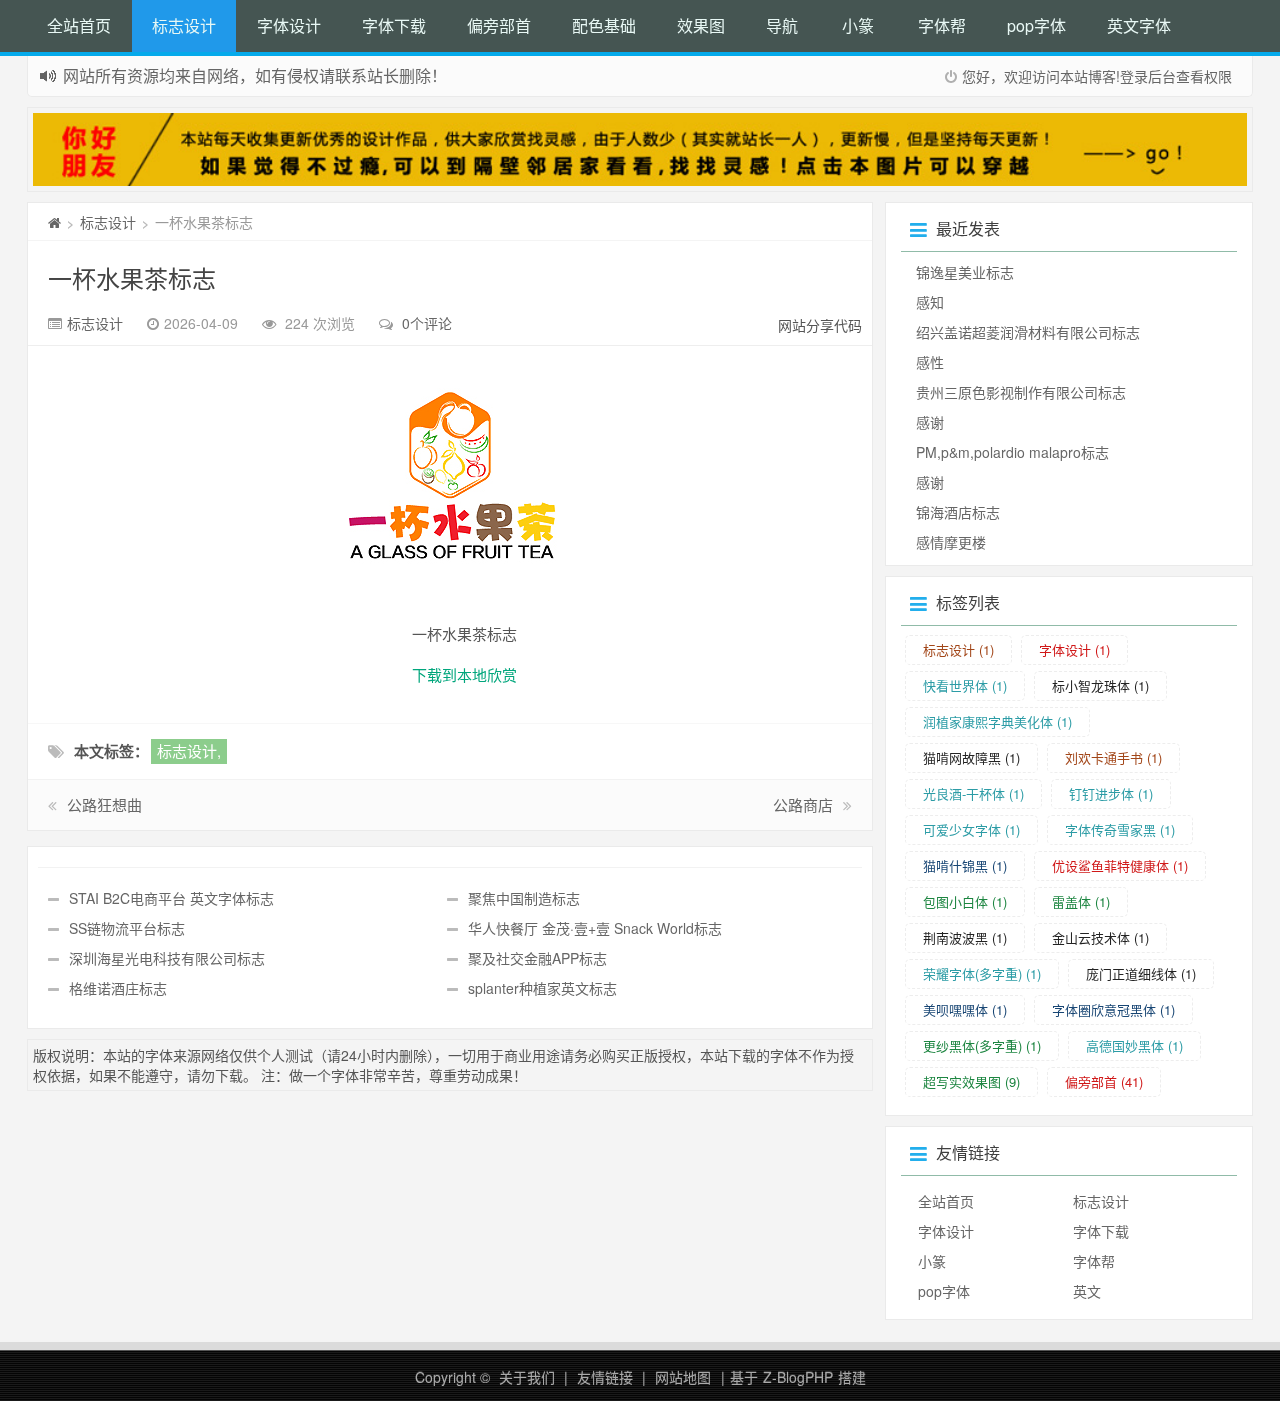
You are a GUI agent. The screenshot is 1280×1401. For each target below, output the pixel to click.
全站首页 (79, 25)
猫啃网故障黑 (971, 757)
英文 (1087, 1291)
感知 (930, 302)
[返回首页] (54, 222)
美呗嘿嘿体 (965, 1009)
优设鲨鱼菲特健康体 (1120, 865)
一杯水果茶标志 (132, 277)
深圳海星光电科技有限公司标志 (167, 958)
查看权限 (1204, 76)
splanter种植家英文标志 (542, 988)
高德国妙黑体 (1134, 1045)
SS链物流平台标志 (127, 928)
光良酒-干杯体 (973, 793)
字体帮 (942, 25)
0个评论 (427, 323)
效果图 (701, 25)
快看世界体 (965, 685)
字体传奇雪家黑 (1120, 829)
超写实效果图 (971, 1081)
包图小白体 (965, 901)
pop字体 (1036, 25)
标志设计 (184, 25)
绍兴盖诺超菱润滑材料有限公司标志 (1028, 332)
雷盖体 (1081, 901)
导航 (782, 25)
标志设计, (189, 750)
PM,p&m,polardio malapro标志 (1012, 452)
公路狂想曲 (104, 804)
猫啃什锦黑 (965, 865)
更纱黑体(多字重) (982, 1045)
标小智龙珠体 (1100, 685)
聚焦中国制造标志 (524, 898)
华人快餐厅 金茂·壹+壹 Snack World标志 (595, 928)
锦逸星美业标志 (965, 272)
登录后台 (1148, 76)
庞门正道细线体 (1141, 973)
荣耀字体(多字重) (982, 973)
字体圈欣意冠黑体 (1113, 1009)
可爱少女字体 (971, 829)
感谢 (930, 422)
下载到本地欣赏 (464, 674)
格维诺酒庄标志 (118, 988)
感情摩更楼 (951, 542)
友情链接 (605, 1377)
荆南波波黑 (965, 937)
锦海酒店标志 (958, 512)
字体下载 (394, 25)
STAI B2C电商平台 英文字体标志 (171, 898)
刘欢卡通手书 (1113, 757)
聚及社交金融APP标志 (537, 958)
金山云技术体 (1100, 937)
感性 (930, 362)
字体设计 (289, 25)
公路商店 (803, 804)
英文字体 (1139, 25)
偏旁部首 (499, 25)
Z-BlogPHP (798, 1377)
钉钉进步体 (1111, 793)
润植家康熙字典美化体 (997, 721)
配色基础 (604, 25)
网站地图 (683, 1377)
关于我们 (527, 1377)
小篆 (858, 25)
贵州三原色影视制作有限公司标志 (1021, 392)
